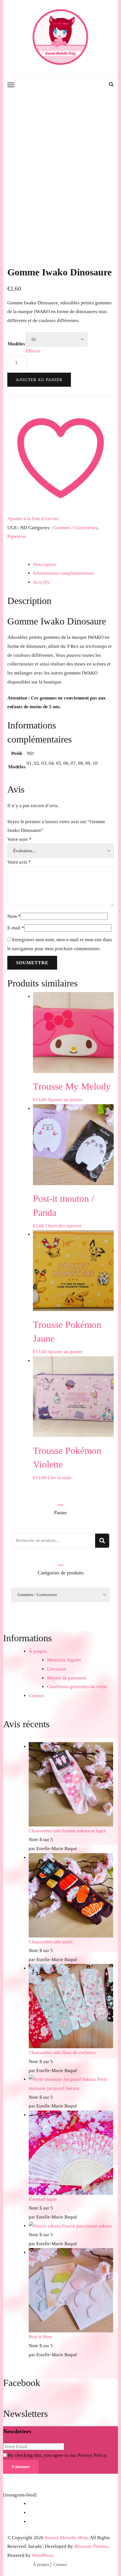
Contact (36, 1696)
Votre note (19, 839)
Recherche (102, 1541)
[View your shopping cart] (104, 85)
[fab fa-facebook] (87, 84)
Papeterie (17, 536)
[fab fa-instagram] (93, 84)
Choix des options (63, 1226)
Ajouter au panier (39, 380)
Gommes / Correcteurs (75, 528)
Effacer (33, 351)
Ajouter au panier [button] (65, 1100)
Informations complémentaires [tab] (63, 573)
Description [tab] (45, 564)
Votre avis (19, 862)
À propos (38, 1651)
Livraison (57, 1669)
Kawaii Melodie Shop (66, 2538)
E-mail (16, 928)
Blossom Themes (91, 2546)
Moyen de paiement (67, 1678)
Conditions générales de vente (77, 1687)
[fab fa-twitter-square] (98, 84)
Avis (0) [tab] (41, 582)
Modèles (16, 344)
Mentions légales (64, 1660)
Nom (14, 916)
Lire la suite (60, 1478)
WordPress (42, 2555)
